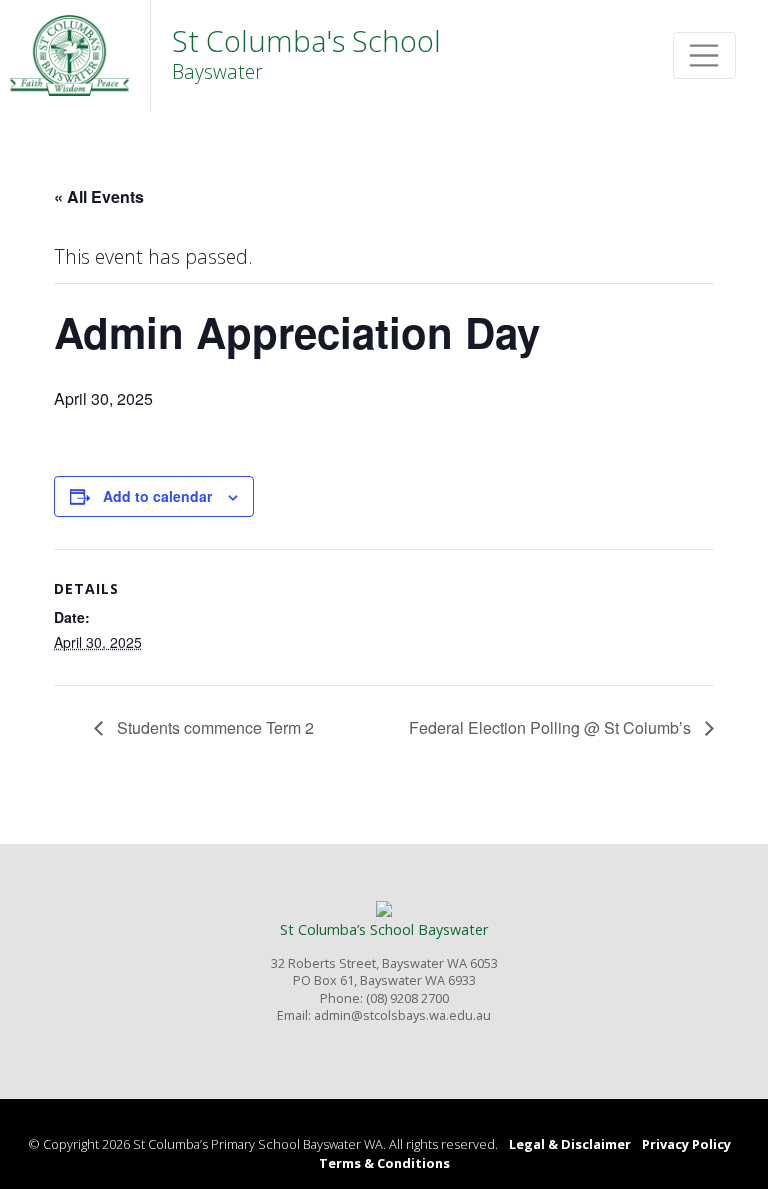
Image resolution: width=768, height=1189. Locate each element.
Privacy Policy (686, 1144)
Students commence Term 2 (213, 727)
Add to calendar (157, 496)
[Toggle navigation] (704, 55)
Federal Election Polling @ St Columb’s (552, 727)
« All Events (99, 196)
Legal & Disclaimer (570, 1144)
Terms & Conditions (384, 1163)
